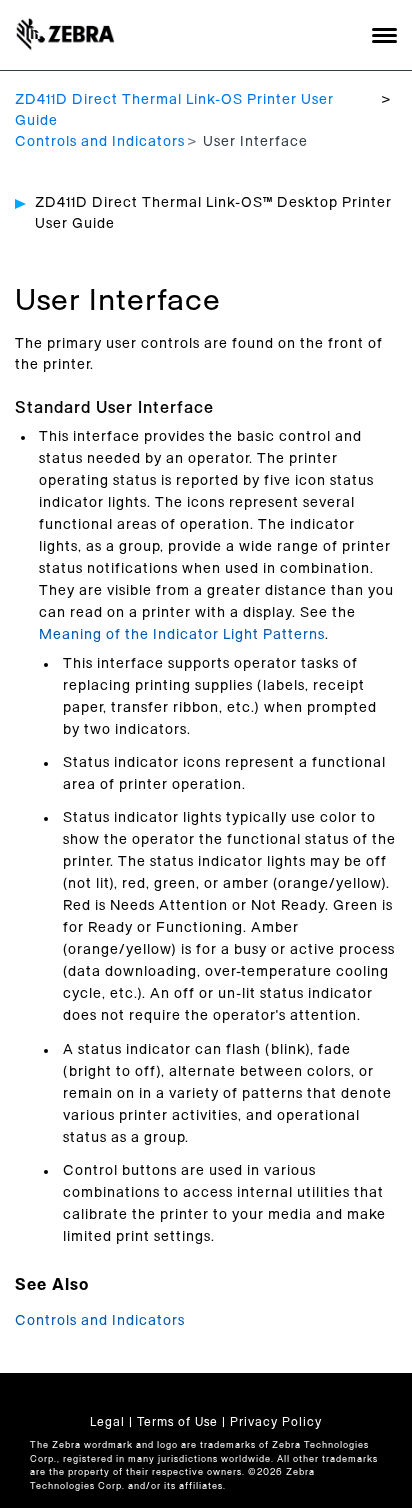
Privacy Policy (276, 1422)
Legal (107, 1422)
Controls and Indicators (100, 142)
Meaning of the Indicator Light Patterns (182, 635)
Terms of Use (177, 1422)
